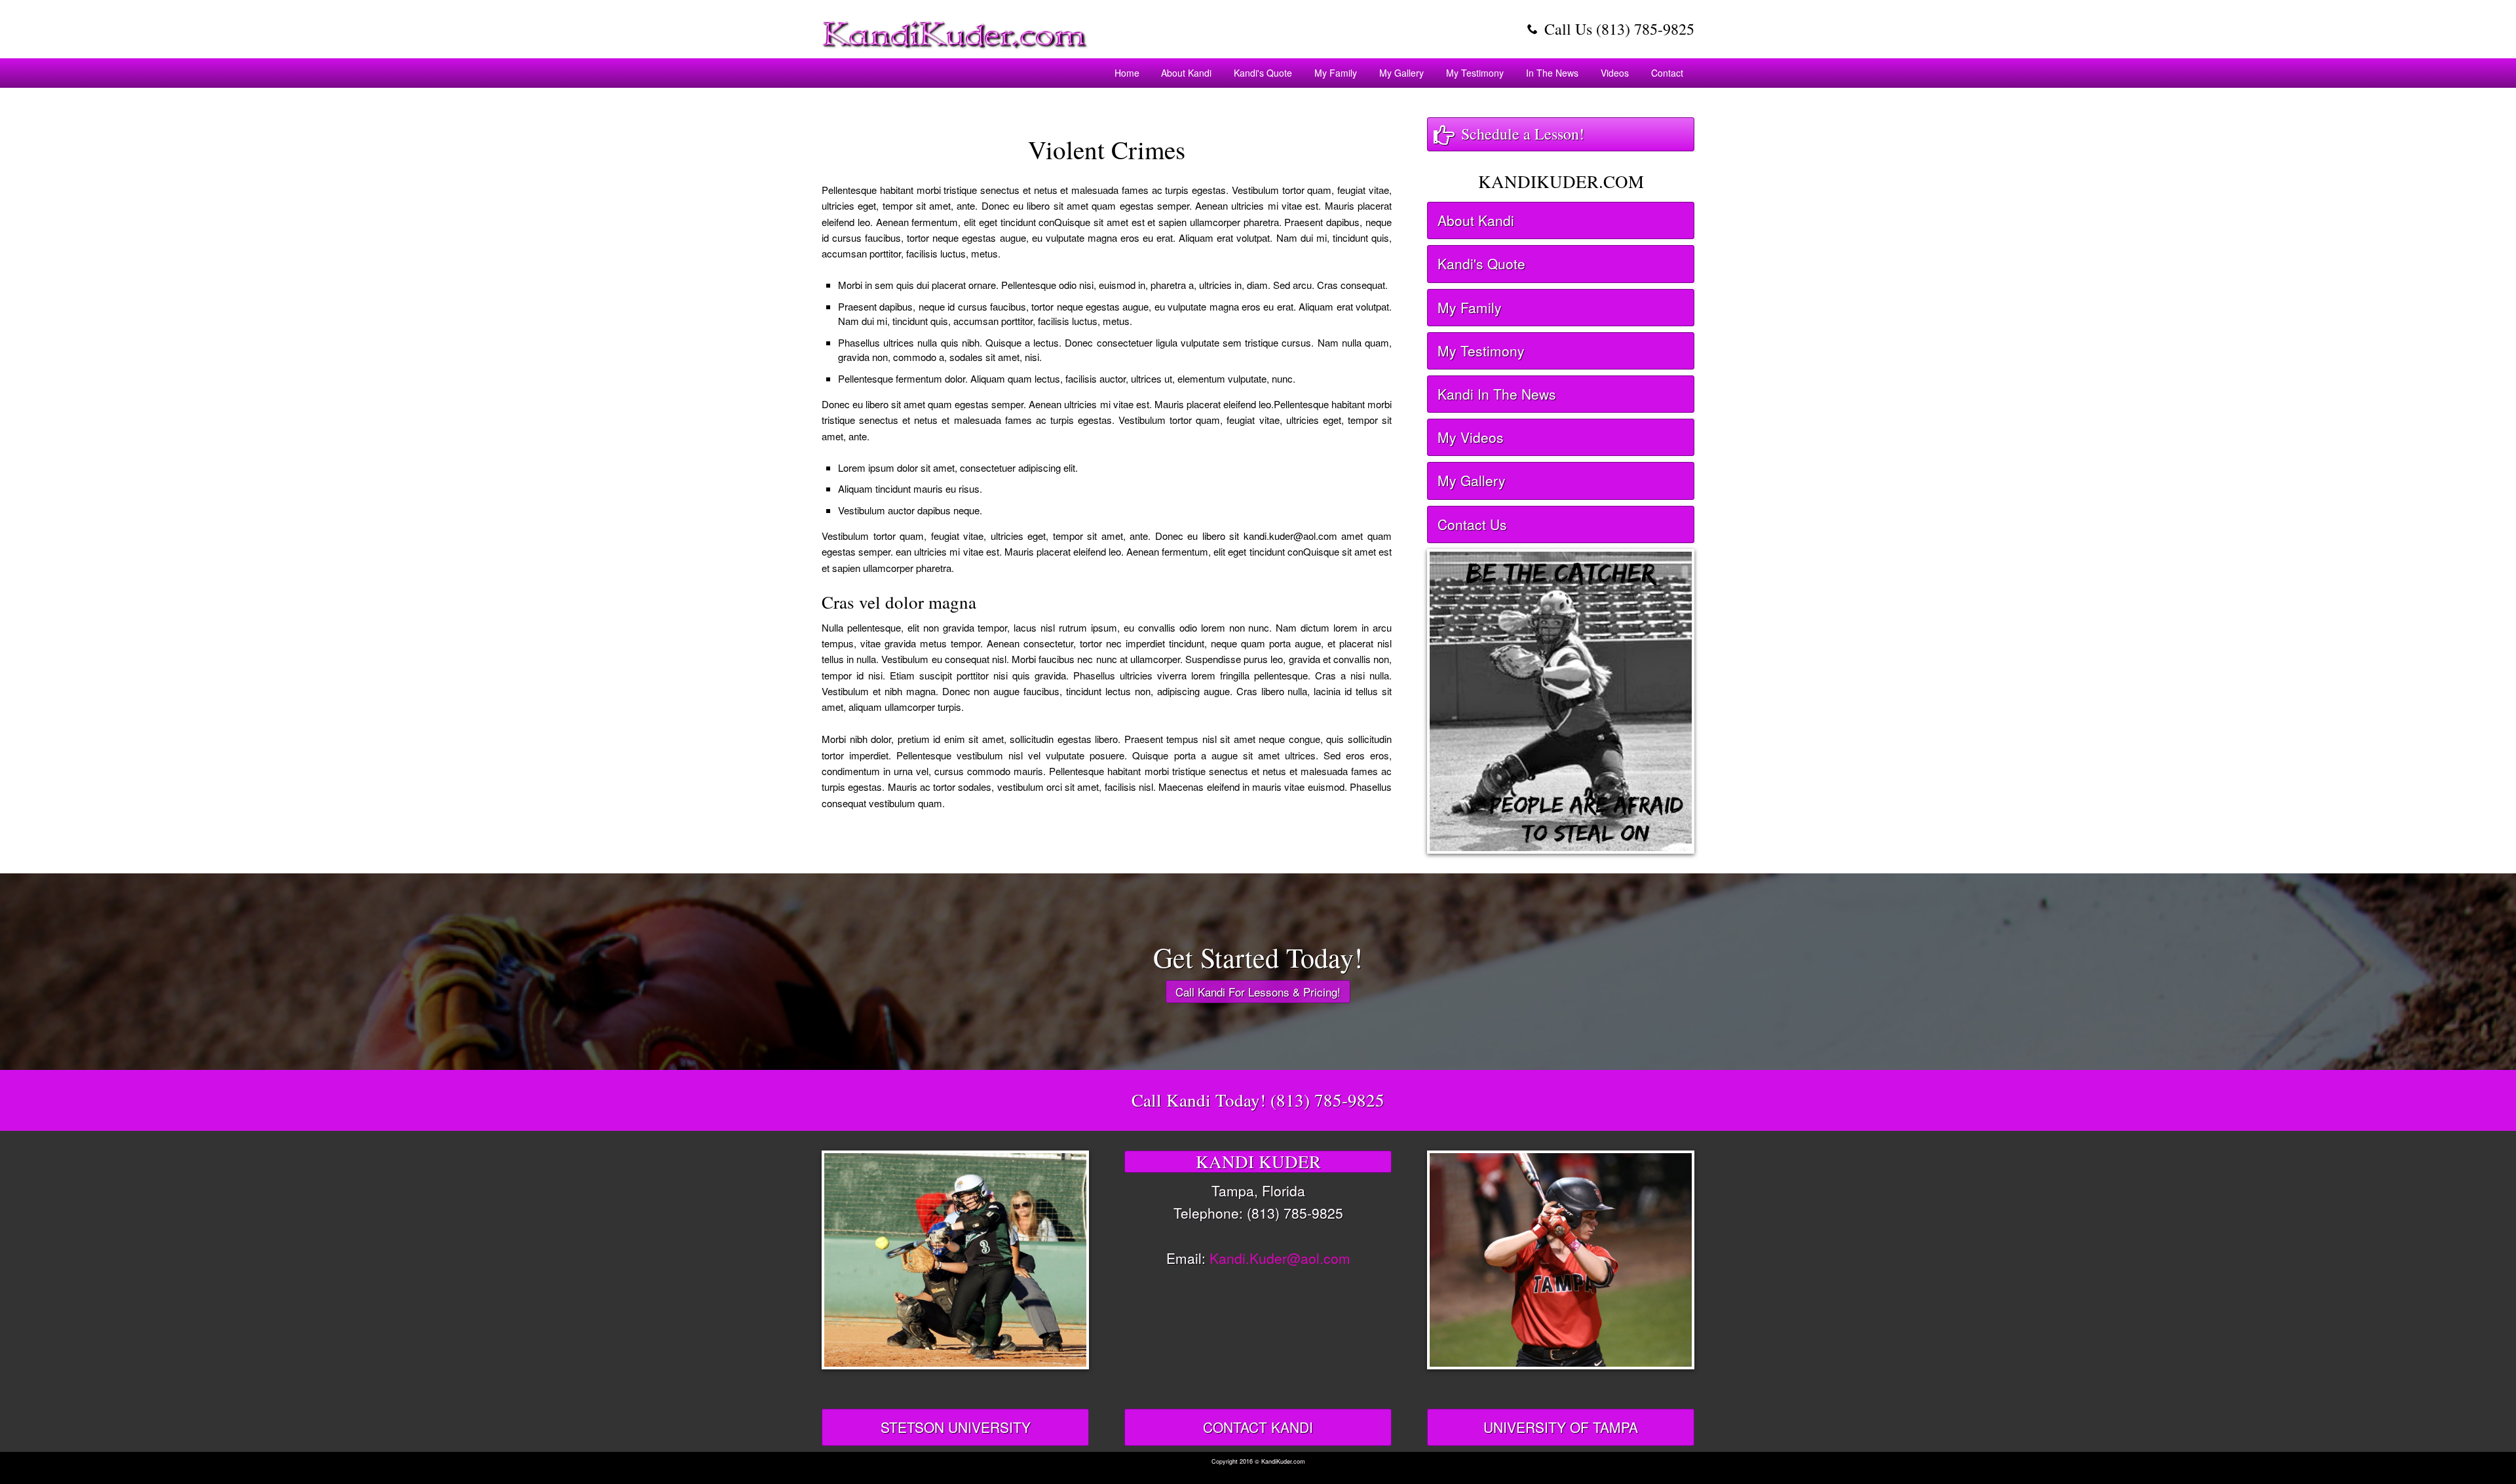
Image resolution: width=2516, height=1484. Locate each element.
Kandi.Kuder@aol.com (1280, 1258)
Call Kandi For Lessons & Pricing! (1258, 992)
